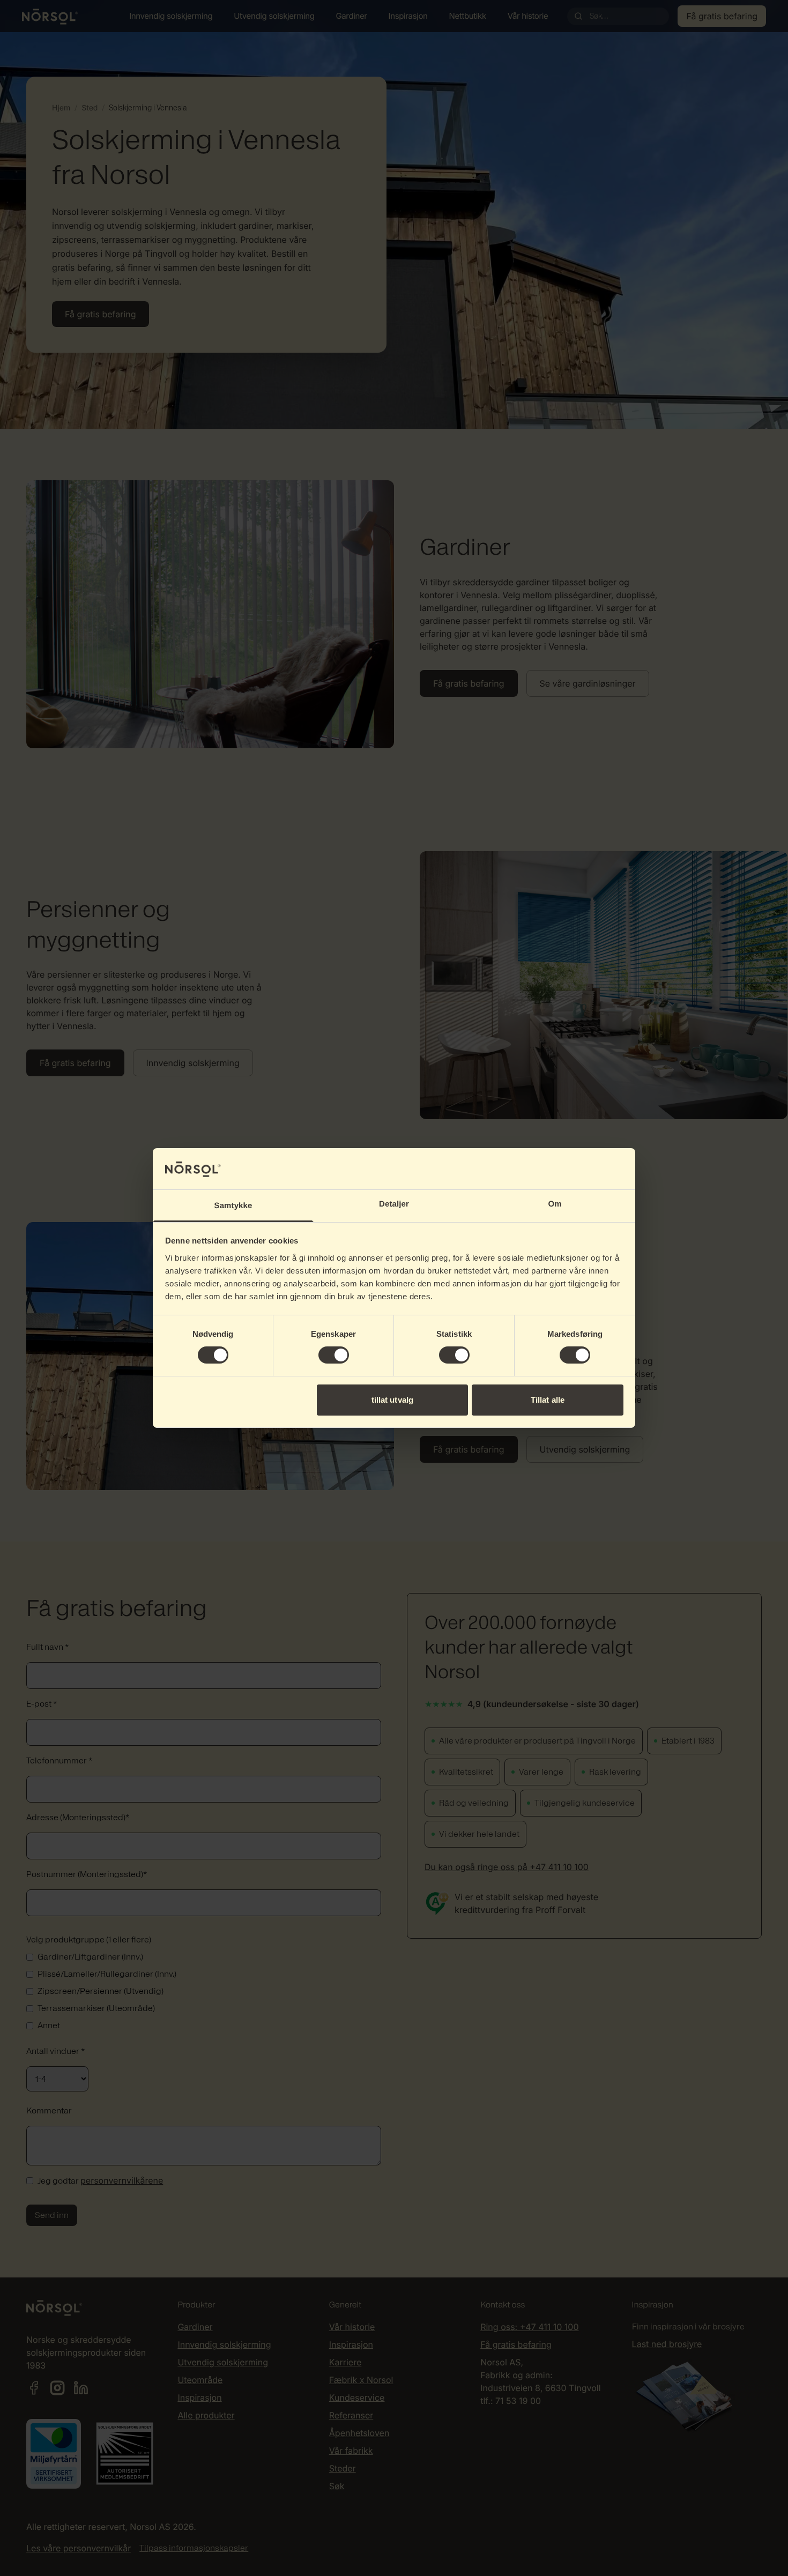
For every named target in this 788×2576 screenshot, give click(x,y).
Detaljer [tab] (394, 1204)
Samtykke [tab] (233, 1206)
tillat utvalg (392, 1400)
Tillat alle (548, 1400)
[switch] (334, 1355)
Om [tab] (555, 1204)
